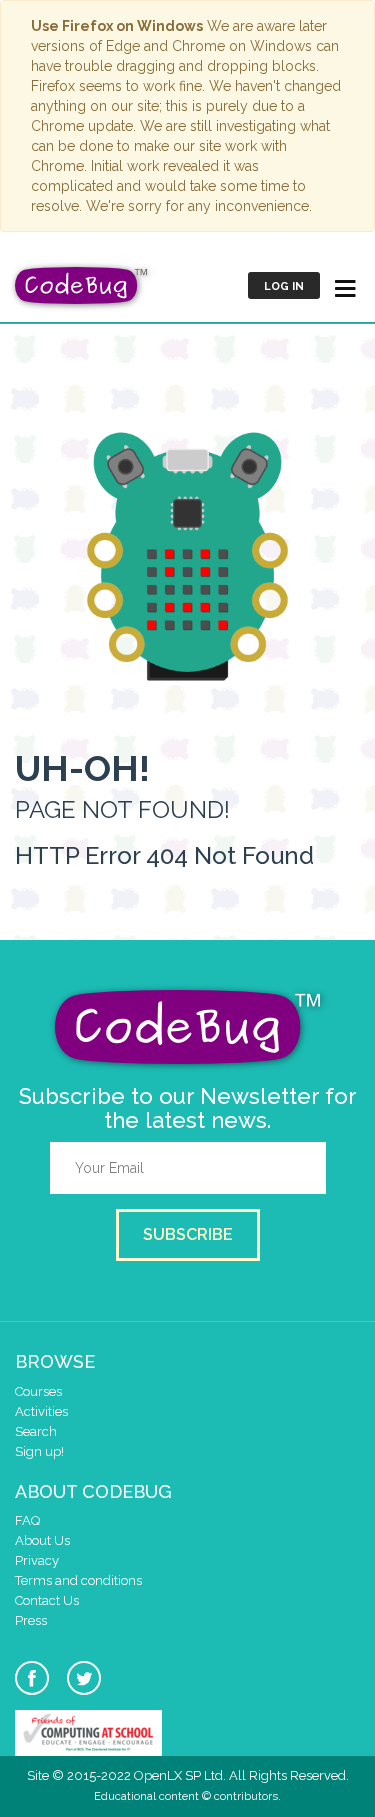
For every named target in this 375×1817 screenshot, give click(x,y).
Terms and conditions (78, 1580)
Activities (41, 1411)
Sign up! (39, 1451)
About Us (42, 1540)
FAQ (27, 1520)
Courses (38, 1391)
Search (36, 1431)
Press (31, 1620)
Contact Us (47, 1600)
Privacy (37, 1560)
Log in (284, 286)
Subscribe (188, 1234)
